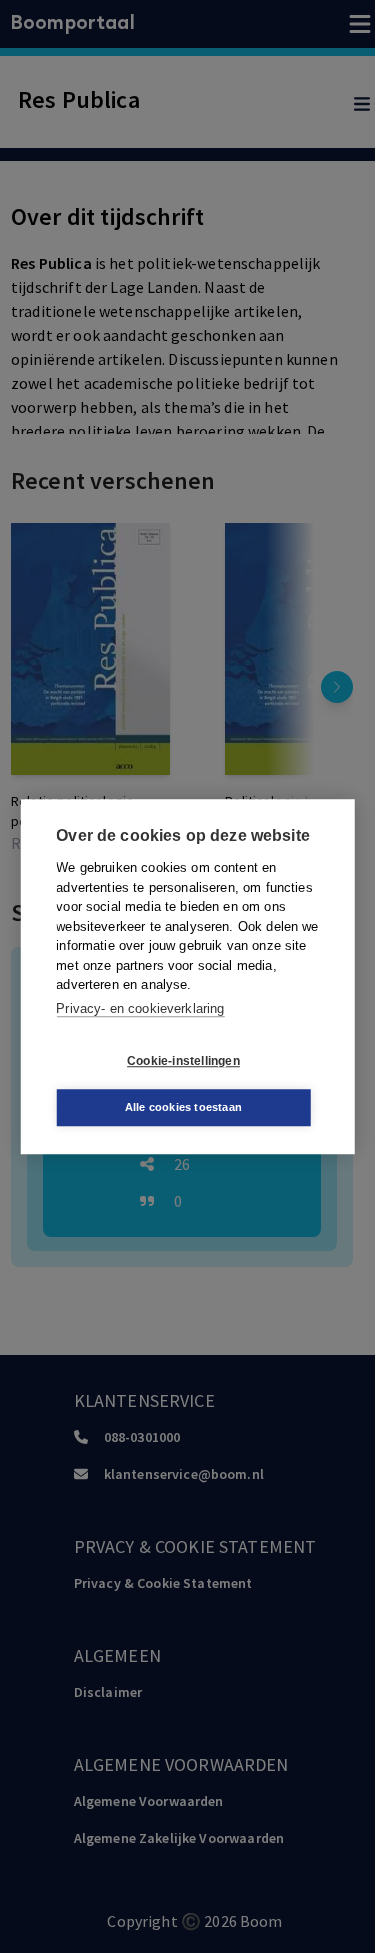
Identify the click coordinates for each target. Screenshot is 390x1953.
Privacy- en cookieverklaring (140, 1008)
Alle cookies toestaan (183, 1107)
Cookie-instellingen (183, 1061)
